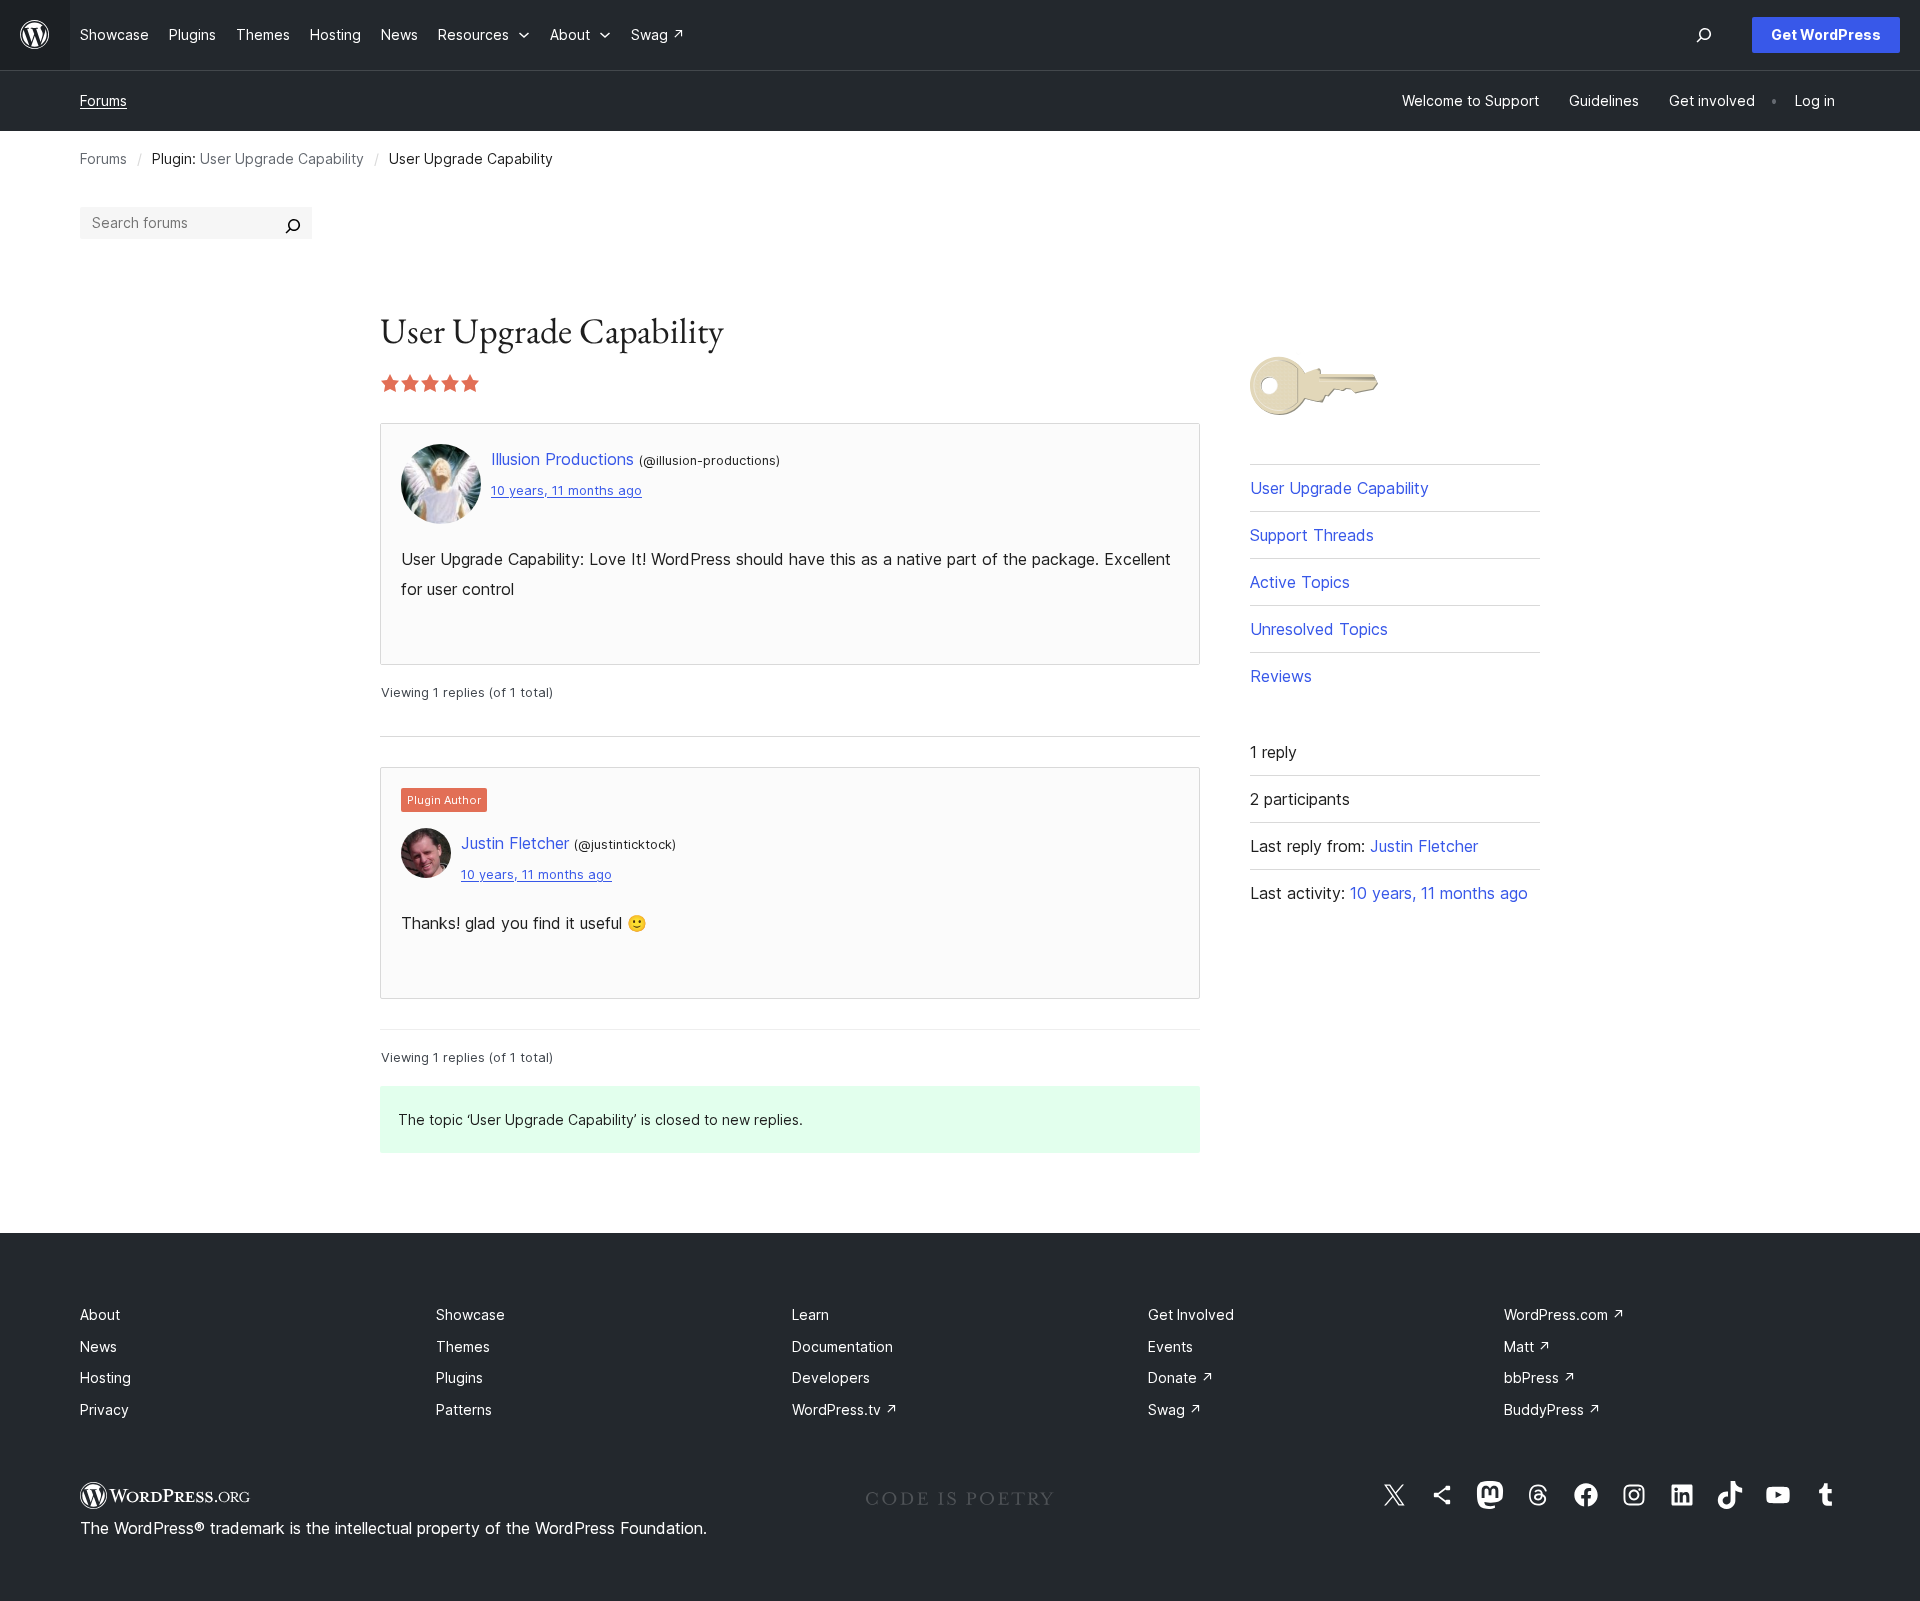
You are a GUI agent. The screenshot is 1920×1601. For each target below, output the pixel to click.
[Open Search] (1704, 35)
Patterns (464, 1409)
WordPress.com (1564, 1314)
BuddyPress (1552, 1409)
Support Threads (1312, 535)
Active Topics (1300, 582)
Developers (831, 1377)
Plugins (459, 1377)
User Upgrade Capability (282, 158)
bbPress (1540, 1377)
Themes (463, 1346)
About (100, 1314)
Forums (103, 100)
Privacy (104, 1409)
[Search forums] (293, 223)
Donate (1181, 1377)
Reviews (1281, 676)
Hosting (105, 1377)
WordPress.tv (845, 1409)
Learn (810, 1314)
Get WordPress (1826, 34)
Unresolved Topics (1319, 629)
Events (1170, 1346)
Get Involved (1191, 1314)
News (98, 1346)
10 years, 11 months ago (566, 490)
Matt (1527, 1346)
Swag (1175, 1409)
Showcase (470, 1314)
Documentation (842, 1346)
